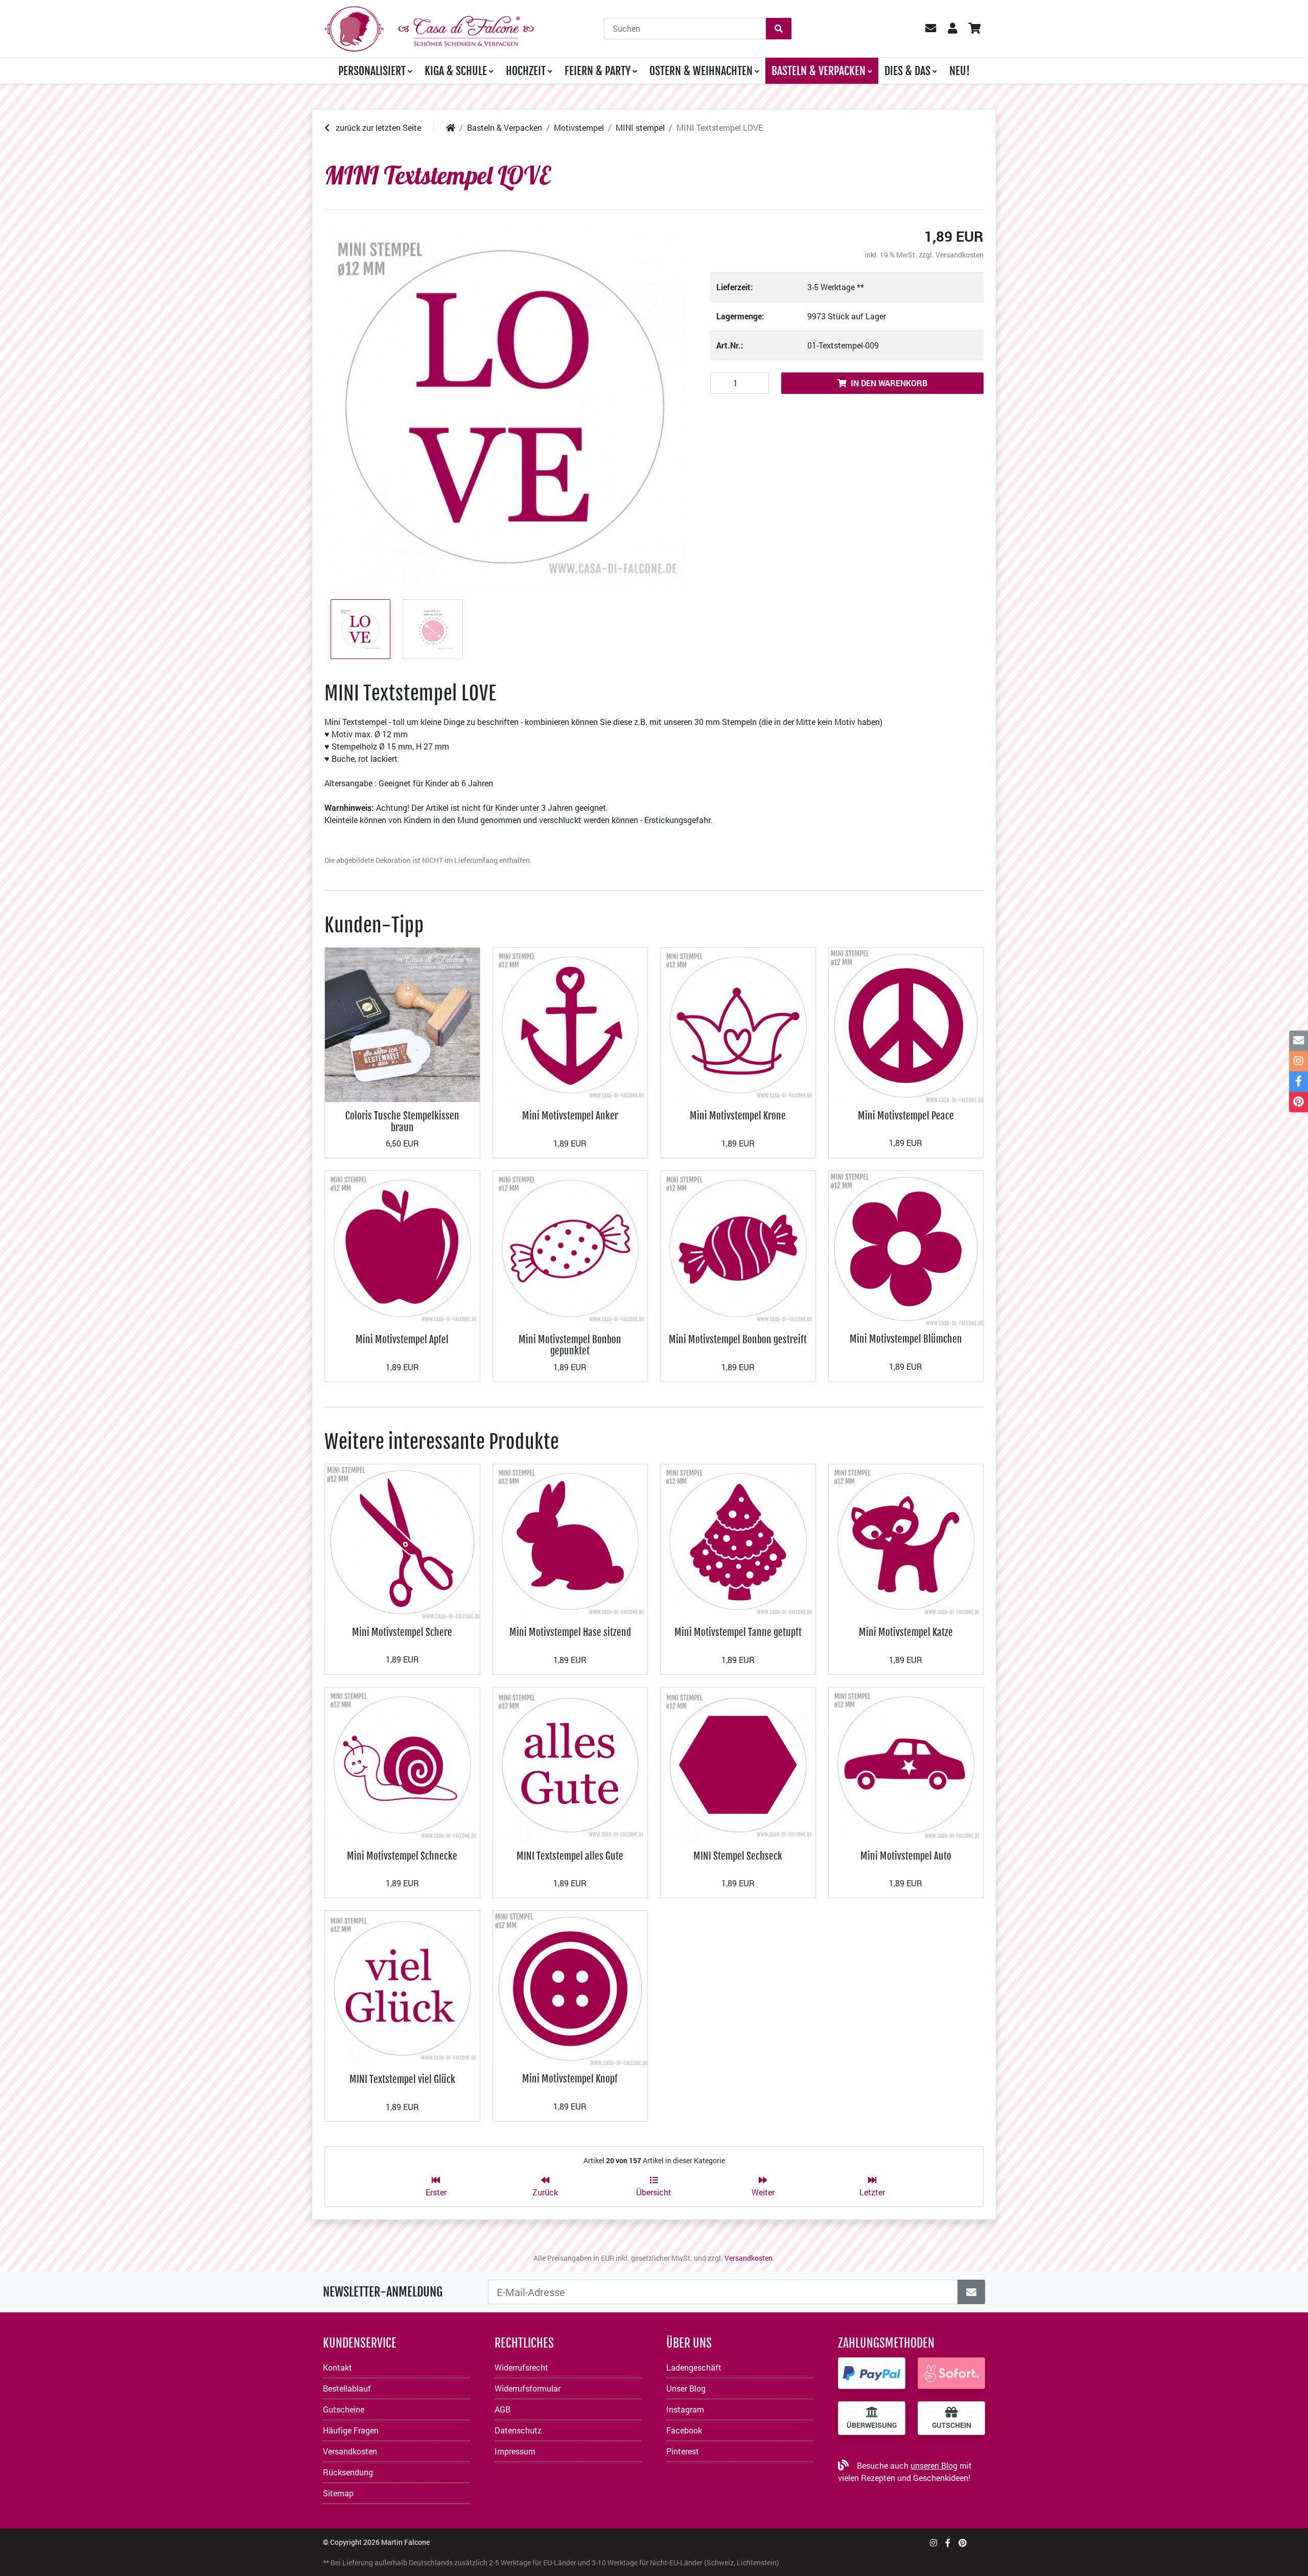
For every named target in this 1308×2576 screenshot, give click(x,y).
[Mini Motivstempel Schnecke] (402, 1764)
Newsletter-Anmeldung (383, 2292)
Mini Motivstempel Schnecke (402, 1856)
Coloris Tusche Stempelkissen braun (402, 1121)
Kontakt (337, 2367)
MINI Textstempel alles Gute (570, 1856)
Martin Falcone (405, 2542)
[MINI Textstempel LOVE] (505, 406)
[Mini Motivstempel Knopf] (570, 1987)
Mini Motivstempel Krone (738, 1116)
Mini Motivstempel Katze (906, 1632)
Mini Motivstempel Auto (906, 1856)
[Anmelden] (971, 2292)
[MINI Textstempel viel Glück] (402, 1987)
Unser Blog (686, 2388)
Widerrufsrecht (521, 2367)
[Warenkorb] (974, 29)
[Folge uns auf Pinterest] (963, 2543)
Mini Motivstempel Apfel (402, 1339)
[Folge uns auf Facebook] (948, 2543)
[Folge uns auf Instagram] (933, 2543)
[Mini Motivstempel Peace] (906, 1024)
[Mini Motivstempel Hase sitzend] (570, 1540)
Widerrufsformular (528, 2388)
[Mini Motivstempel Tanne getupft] (738, 1540)
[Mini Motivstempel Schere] (402, 1540)
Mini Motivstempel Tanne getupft (738, 1632)
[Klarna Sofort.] (951, 2373)
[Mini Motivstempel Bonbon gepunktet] (570, 1247)
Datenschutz (518, 2430)
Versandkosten (960, 255)
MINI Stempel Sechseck (738, 1856)
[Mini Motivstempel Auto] (906, 1764)
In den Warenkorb (889, 383)
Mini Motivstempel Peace (906, 1116)
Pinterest (683, 2451)
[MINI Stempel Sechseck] (738, 1764)
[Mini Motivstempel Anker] (570, 1024)
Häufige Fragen (351, 2430)
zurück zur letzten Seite (377, 127)
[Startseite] (451, 127)
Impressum (515, 2451)
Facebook (684, 2430)
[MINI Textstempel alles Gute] (570, 1764)
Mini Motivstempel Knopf (570, 2079)
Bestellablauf (347, 2388)
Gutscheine (344, 2409)
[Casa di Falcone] (429, 27)
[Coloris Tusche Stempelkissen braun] (402, 1024)
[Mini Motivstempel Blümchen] (906, 1247)
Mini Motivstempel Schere (402, 1632)
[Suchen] (779, 29)
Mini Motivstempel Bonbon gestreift (738, 1339)
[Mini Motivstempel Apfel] (402, 1247)
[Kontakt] (1299, 1041)
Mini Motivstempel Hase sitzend (570, 1632)
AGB (503, 2409)
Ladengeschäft (694, 2367)
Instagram (685, 2409)
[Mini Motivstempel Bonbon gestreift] (738, 1247)
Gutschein (952, 2425)
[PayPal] (872, 2373)
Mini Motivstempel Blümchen (906, 1339)
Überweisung (872, 2425)
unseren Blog (934, 2465)
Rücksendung (348, 2472)
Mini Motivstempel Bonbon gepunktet (570, 1345)
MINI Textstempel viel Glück (402, 2079)
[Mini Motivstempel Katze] (906, 1540)
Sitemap (338, 2493)
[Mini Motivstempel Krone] (738, 1024)
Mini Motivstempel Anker (570, 1116)
